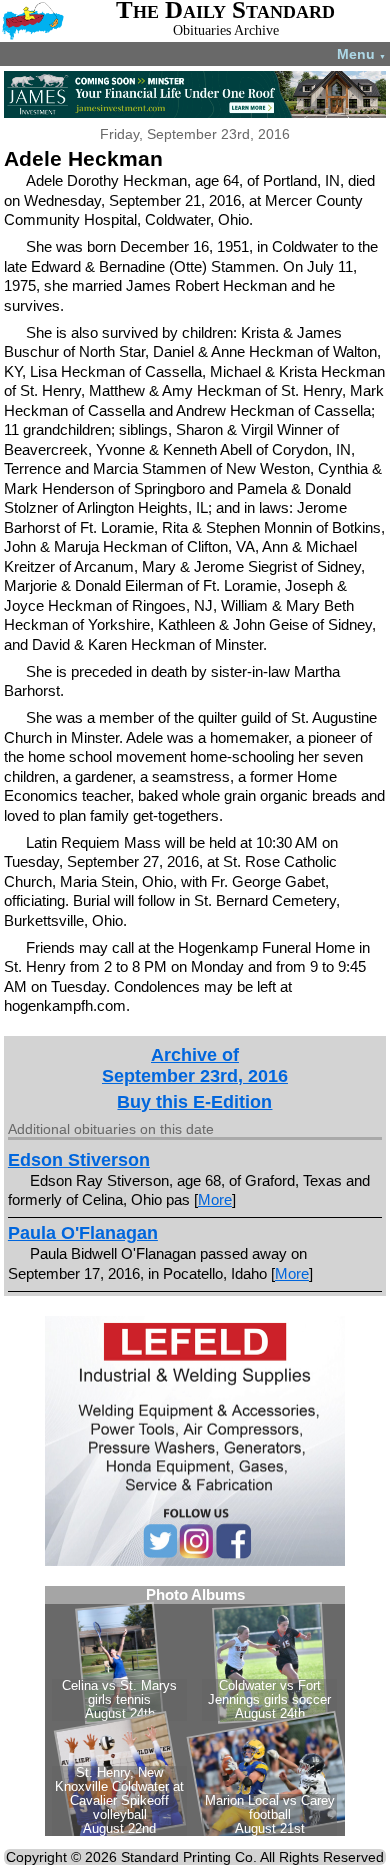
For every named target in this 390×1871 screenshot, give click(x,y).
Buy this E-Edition (194, 1102)
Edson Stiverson (79, 1160)
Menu (361, 54)
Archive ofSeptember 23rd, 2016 (195, 1065)
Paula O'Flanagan (83, 1233)
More (215, 1199)
